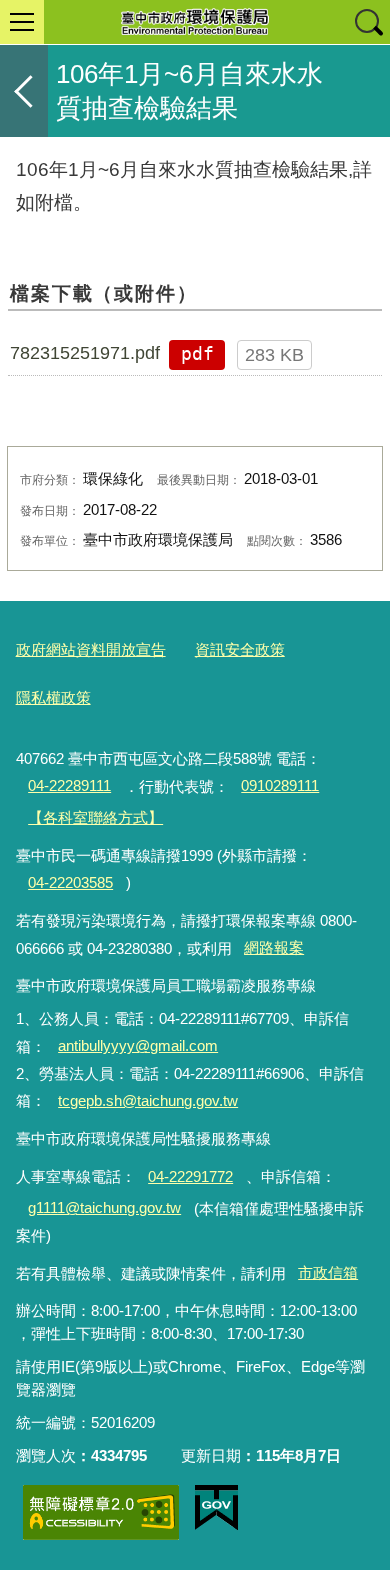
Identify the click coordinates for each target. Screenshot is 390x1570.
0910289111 (280, 785)
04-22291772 (190, 1176)
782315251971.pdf (85, 353)
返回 (24, 91)
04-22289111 (69, 785)
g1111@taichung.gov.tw (104, 1207)
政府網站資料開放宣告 (91, 649)
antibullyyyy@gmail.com (138, 1045)
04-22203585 (70, 882)
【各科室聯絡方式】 (95, 817)
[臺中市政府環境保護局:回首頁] (195, 22)
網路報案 (274, 947)
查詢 (368, 22)
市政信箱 (328, 1272)
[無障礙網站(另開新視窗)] (101, 1512)
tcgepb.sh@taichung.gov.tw (148, 1100)
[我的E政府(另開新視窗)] (216, 1508)
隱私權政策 (53, 697)
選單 (22, 22)
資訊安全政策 (240, 649)
